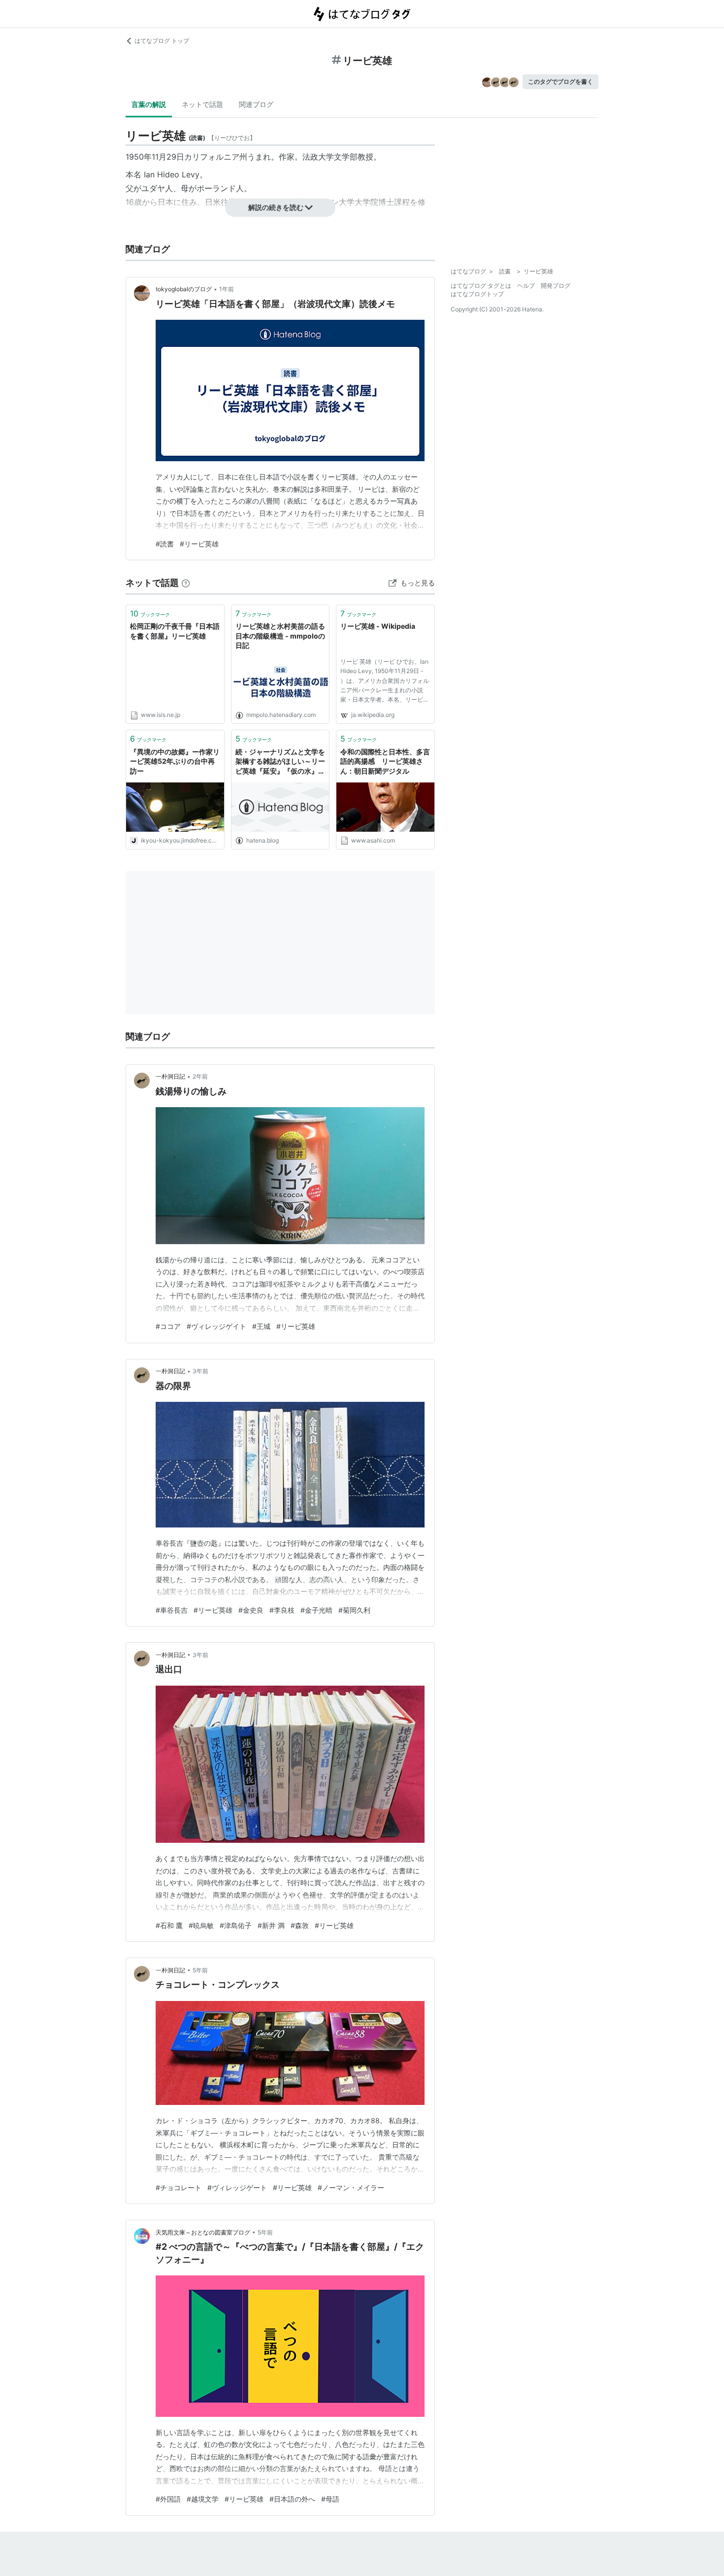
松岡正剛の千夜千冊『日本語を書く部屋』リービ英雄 (175, 631)
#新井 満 (271, 1925)
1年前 (227, 289)
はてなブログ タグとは (481, 286)
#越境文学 (203, 2499)
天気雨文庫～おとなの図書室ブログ (203, 2232)
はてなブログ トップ (162, 41)
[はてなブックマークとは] (186, 583)
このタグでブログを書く (560, 82)
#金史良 (251, 1610)
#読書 (165, 544)
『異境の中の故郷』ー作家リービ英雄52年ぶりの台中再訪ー (175, 761)
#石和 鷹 (169, 1925)
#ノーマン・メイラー (351, 2187)
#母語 (330, 2499)
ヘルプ (526, 286)
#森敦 (300, 1925)
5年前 (200, 1970)
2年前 (200, 1076)
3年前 (200, 1371)
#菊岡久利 (354, 1610)
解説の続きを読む (276, 207)
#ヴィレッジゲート (237, 2187)
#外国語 (168, 2499)
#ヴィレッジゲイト (216, 1326)
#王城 (261, 1326)
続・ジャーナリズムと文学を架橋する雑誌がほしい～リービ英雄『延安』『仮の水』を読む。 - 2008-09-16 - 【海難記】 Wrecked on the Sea (280, 762)
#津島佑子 (236, 1925)
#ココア (168, 1326)
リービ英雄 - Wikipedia (378, 626)
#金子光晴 (316, 1610)
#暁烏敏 (201, 1925)
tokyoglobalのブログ (184, 289)
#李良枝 (282, 1610)
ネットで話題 (202, 104)
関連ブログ (256, 104)
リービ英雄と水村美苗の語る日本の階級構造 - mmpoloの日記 (280, 636)
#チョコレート (179, 2187)
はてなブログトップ (477, 294)
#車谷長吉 (172, 1610)
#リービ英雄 (199, 544)
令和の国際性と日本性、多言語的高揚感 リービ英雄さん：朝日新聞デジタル (385, 761)
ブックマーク (150, 613)
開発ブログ (556, 286)
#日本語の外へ (292, 2499)
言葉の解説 (149, 104)
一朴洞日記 (170, 1076)
